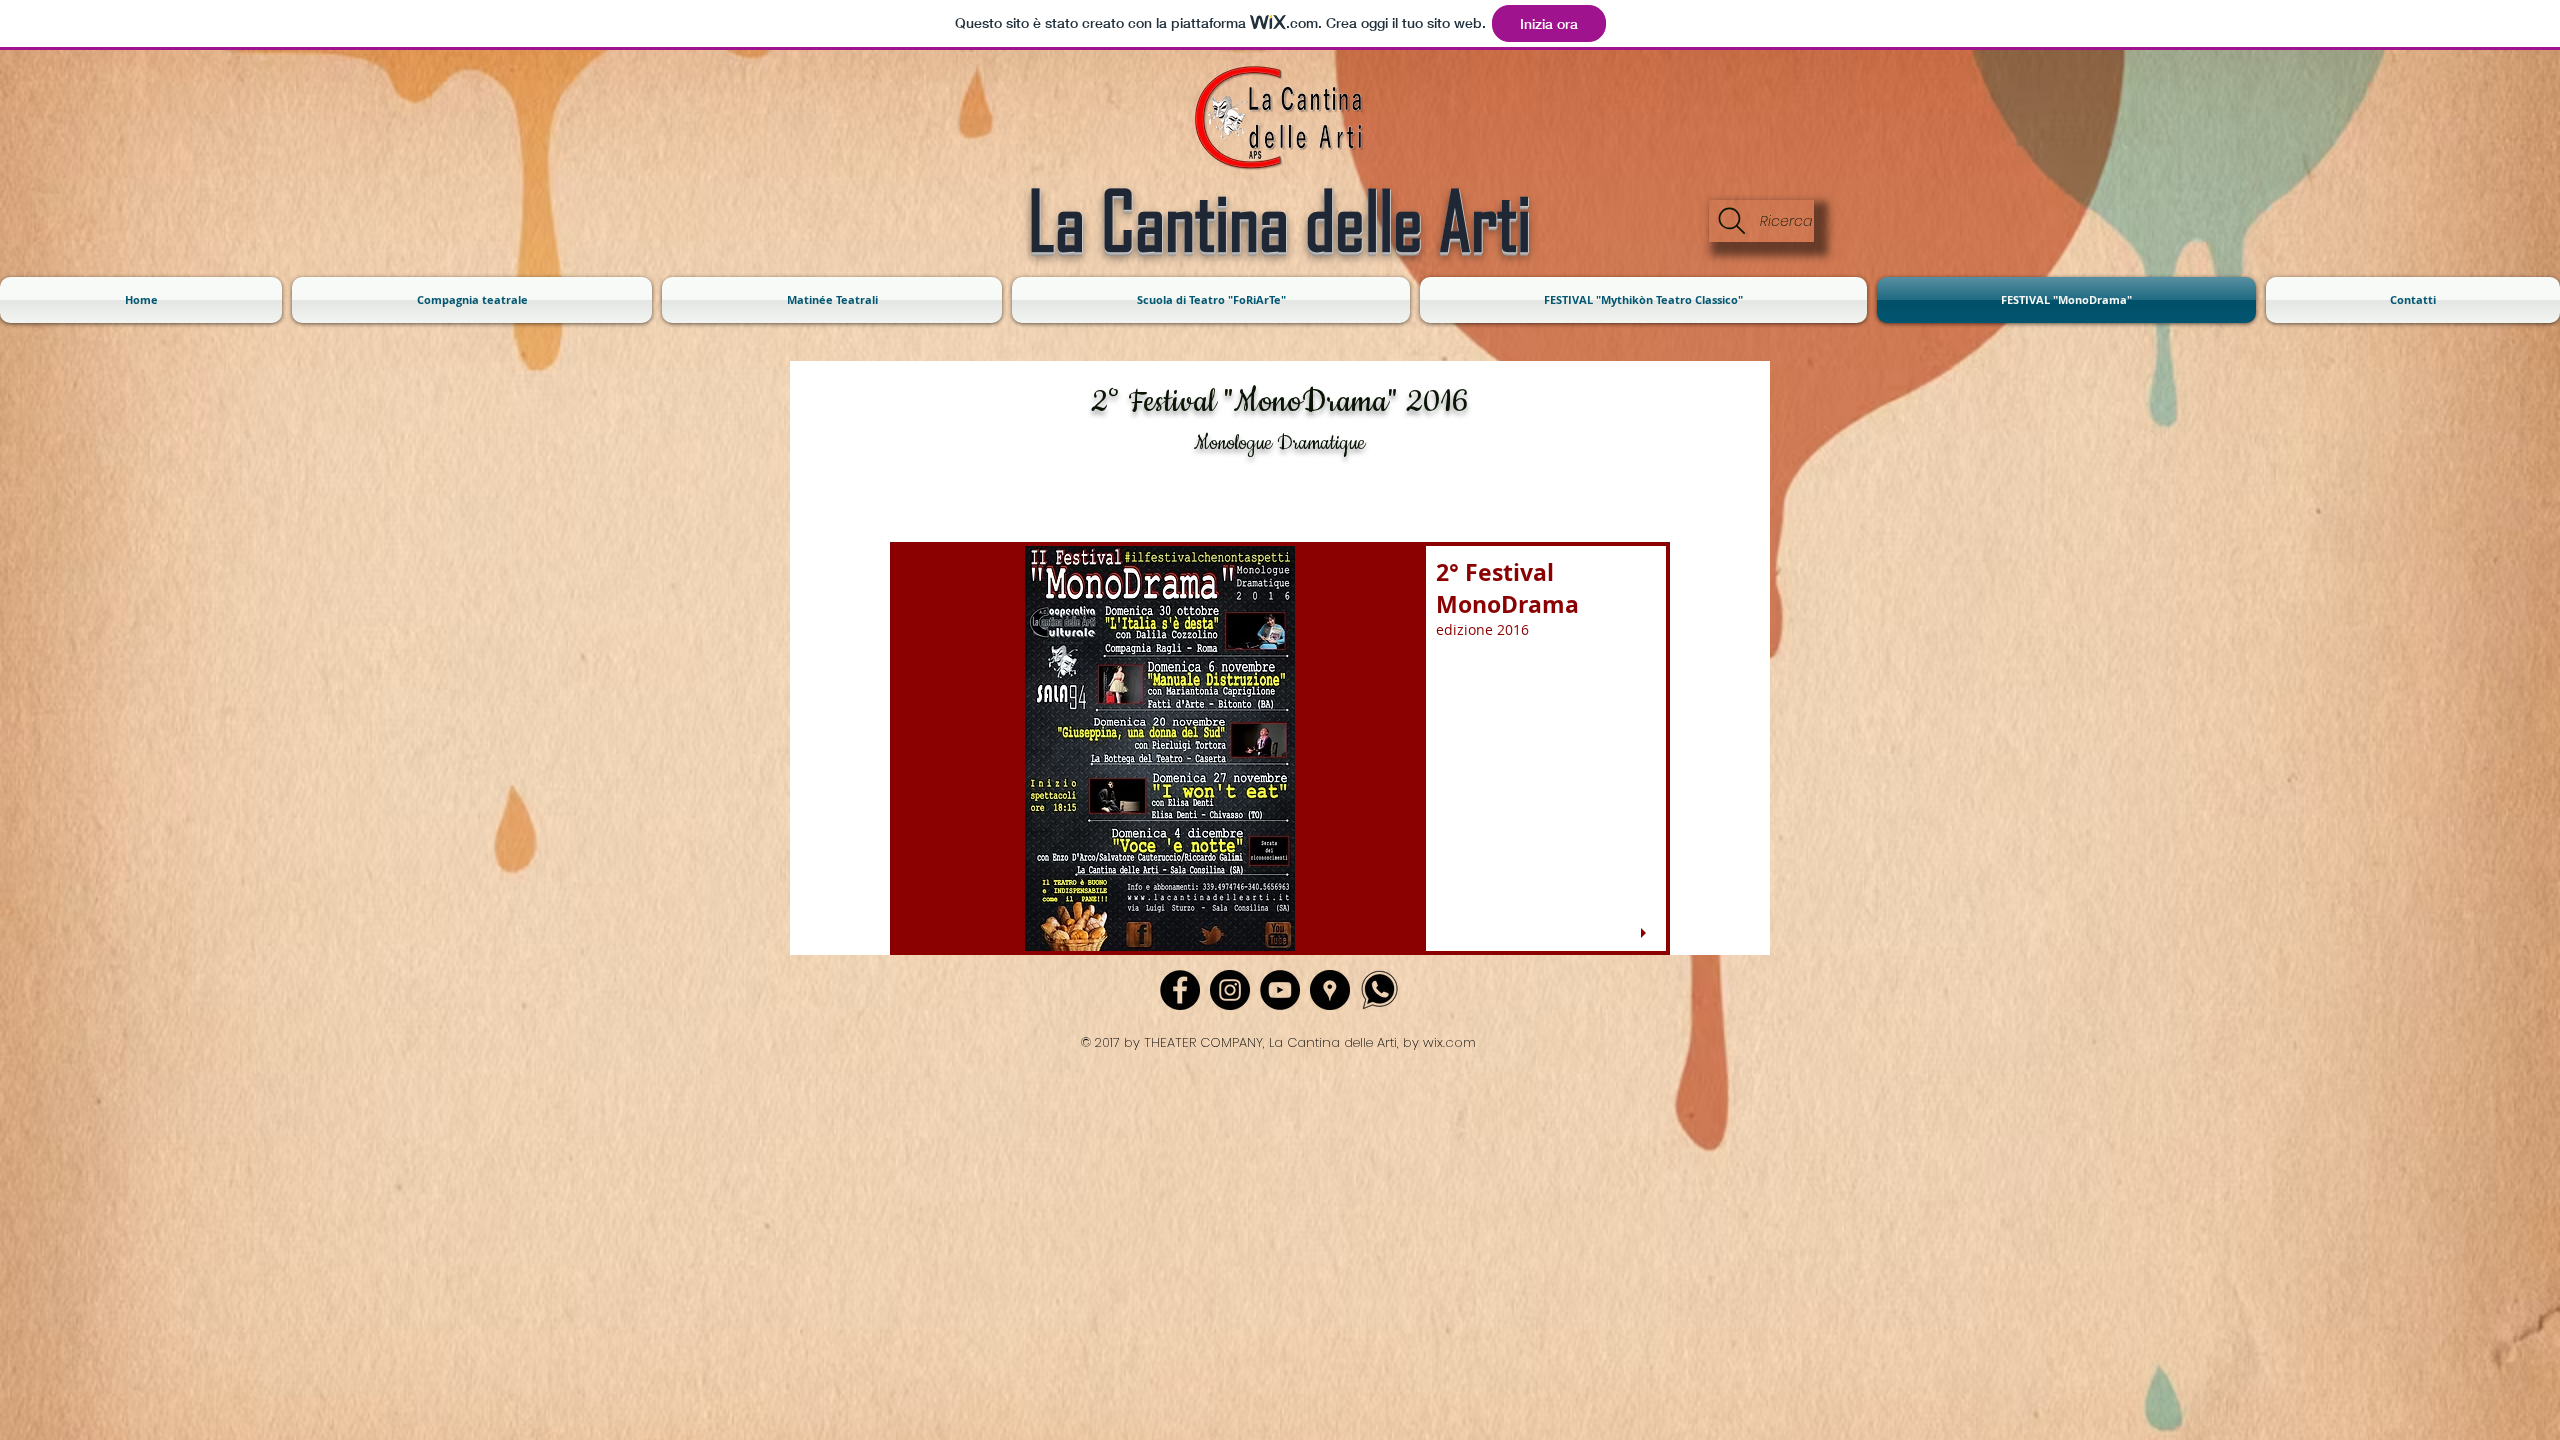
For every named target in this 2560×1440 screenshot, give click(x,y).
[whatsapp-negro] (1380, 990)
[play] (1646, 933)
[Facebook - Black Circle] (1180, 990)
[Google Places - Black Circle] (1330, 990)
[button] (1280, 748)
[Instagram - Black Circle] (1230, 990)
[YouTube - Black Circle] (1280, 990)
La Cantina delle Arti (1279, 219)
